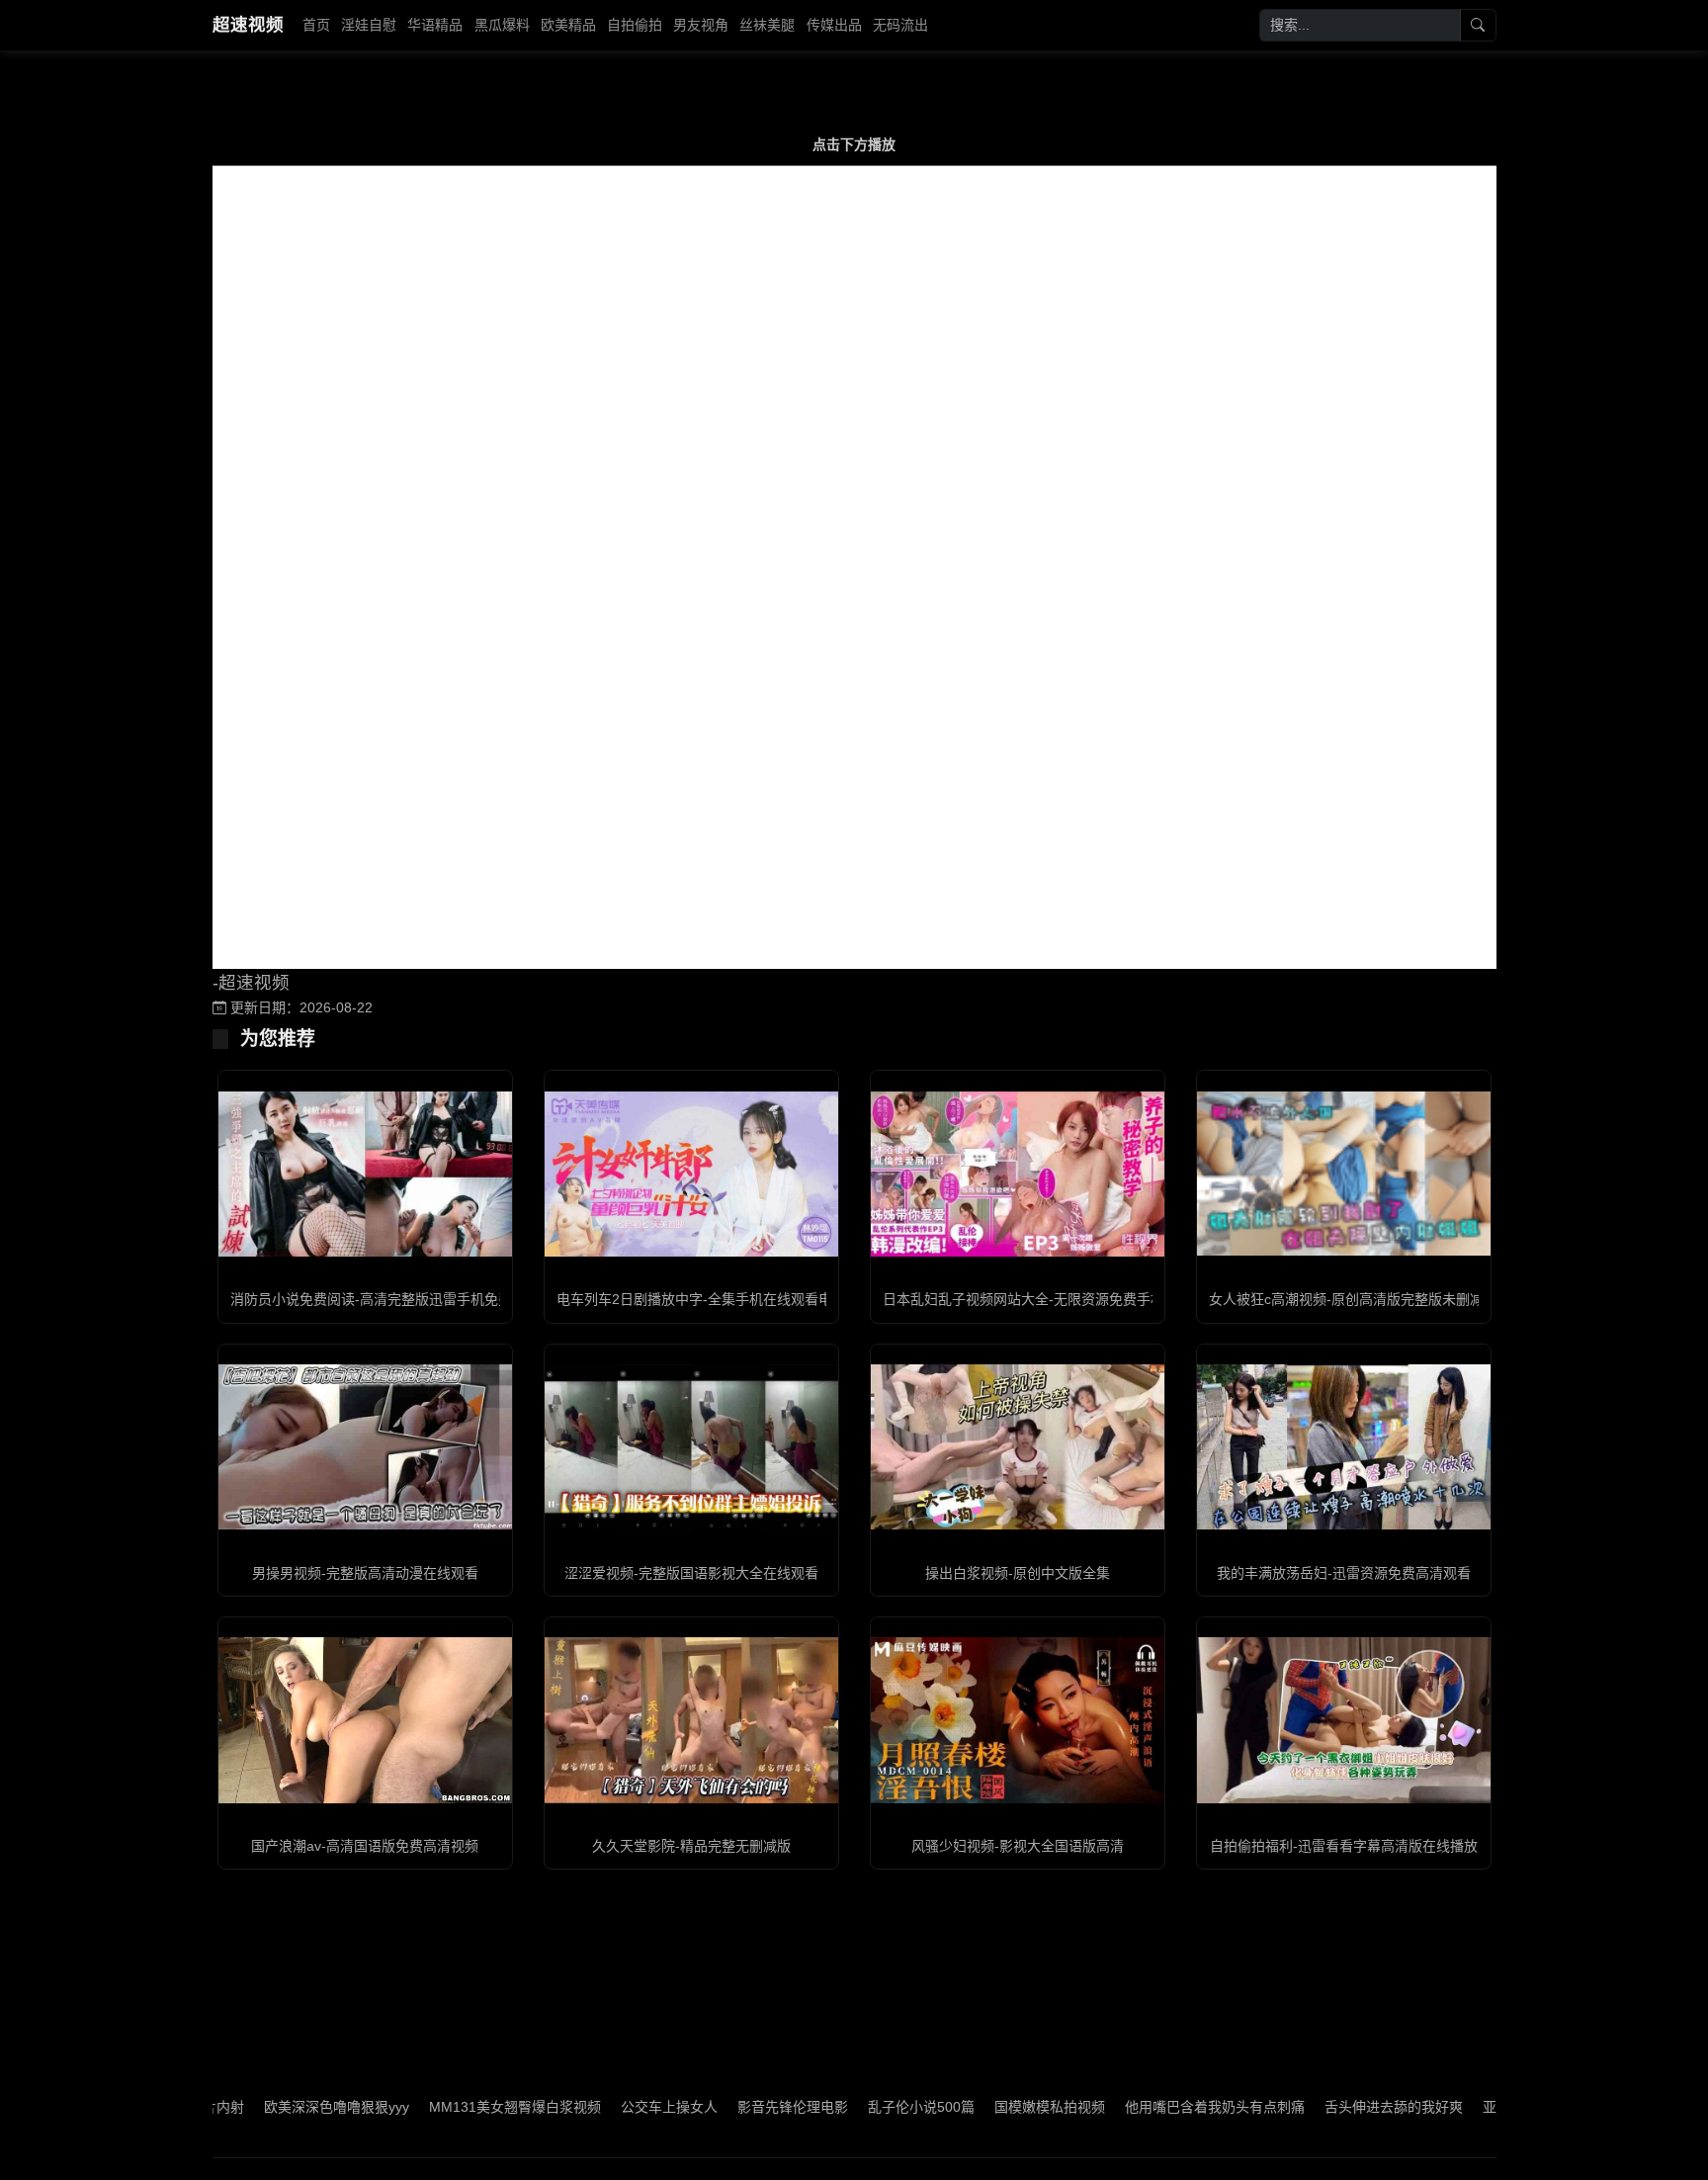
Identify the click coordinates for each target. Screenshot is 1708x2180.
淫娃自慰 (369, 25)
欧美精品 (568, 25)
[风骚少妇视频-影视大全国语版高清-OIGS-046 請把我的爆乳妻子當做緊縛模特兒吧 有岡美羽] (1018, 1720)
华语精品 (435, 25)
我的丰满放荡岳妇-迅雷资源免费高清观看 (1344, 1573)
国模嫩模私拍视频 (969, 2107)
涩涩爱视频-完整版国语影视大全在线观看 (691, 1573)
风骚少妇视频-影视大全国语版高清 (1018, 1846)
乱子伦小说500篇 (840, 2107)
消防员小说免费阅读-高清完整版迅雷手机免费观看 (385, 1299)
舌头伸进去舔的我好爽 (1313, 2107)
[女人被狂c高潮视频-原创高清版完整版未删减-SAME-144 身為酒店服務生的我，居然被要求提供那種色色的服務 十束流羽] (1344, 1174)
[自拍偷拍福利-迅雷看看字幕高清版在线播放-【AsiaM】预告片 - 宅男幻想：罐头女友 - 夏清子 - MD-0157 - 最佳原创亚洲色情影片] (1344, 1720)
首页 (316, 25)
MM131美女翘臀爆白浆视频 (434, 2107)
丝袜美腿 (767, 25)
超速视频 (248, 25)
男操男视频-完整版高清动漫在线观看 (365, 1573)
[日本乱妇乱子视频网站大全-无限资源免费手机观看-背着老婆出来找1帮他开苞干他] (1018, 1174)
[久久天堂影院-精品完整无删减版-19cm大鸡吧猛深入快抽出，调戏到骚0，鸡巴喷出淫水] (691, 1720)
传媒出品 (834, 25)
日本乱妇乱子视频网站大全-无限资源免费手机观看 (1037, 1299)
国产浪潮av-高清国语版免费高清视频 (365, 1846)
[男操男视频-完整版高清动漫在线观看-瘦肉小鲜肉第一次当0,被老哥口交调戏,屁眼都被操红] (365, 1447)
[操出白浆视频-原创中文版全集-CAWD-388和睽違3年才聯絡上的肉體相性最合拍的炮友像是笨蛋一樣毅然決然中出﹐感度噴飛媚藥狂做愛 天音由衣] (1018, 1447)
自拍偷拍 (635, 25)
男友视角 (701, 25)
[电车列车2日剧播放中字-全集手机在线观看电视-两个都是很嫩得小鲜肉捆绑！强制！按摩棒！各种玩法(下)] (691, 1174)
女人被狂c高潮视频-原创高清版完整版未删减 (1346, 1299)
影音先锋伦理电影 (712, 2107)
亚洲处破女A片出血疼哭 (1475, 2107)
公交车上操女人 (588, 2107)
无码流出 (900, 25)
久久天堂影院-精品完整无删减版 (691, 1846)
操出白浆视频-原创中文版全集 (1018, 1573)
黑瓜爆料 (502, 25)
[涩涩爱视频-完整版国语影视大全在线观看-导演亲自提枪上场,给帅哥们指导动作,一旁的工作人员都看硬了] (691, 1447)
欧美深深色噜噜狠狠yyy (256, 2107)
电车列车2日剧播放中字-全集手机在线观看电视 (701, 1299)
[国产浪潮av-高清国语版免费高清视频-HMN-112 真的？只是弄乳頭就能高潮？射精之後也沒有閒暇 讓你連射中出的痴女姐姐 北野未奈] (365, 1720)
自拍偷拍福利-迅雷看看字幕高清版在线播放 (1344, 1846)
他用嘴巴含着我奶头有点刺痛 (1134, 2107)
